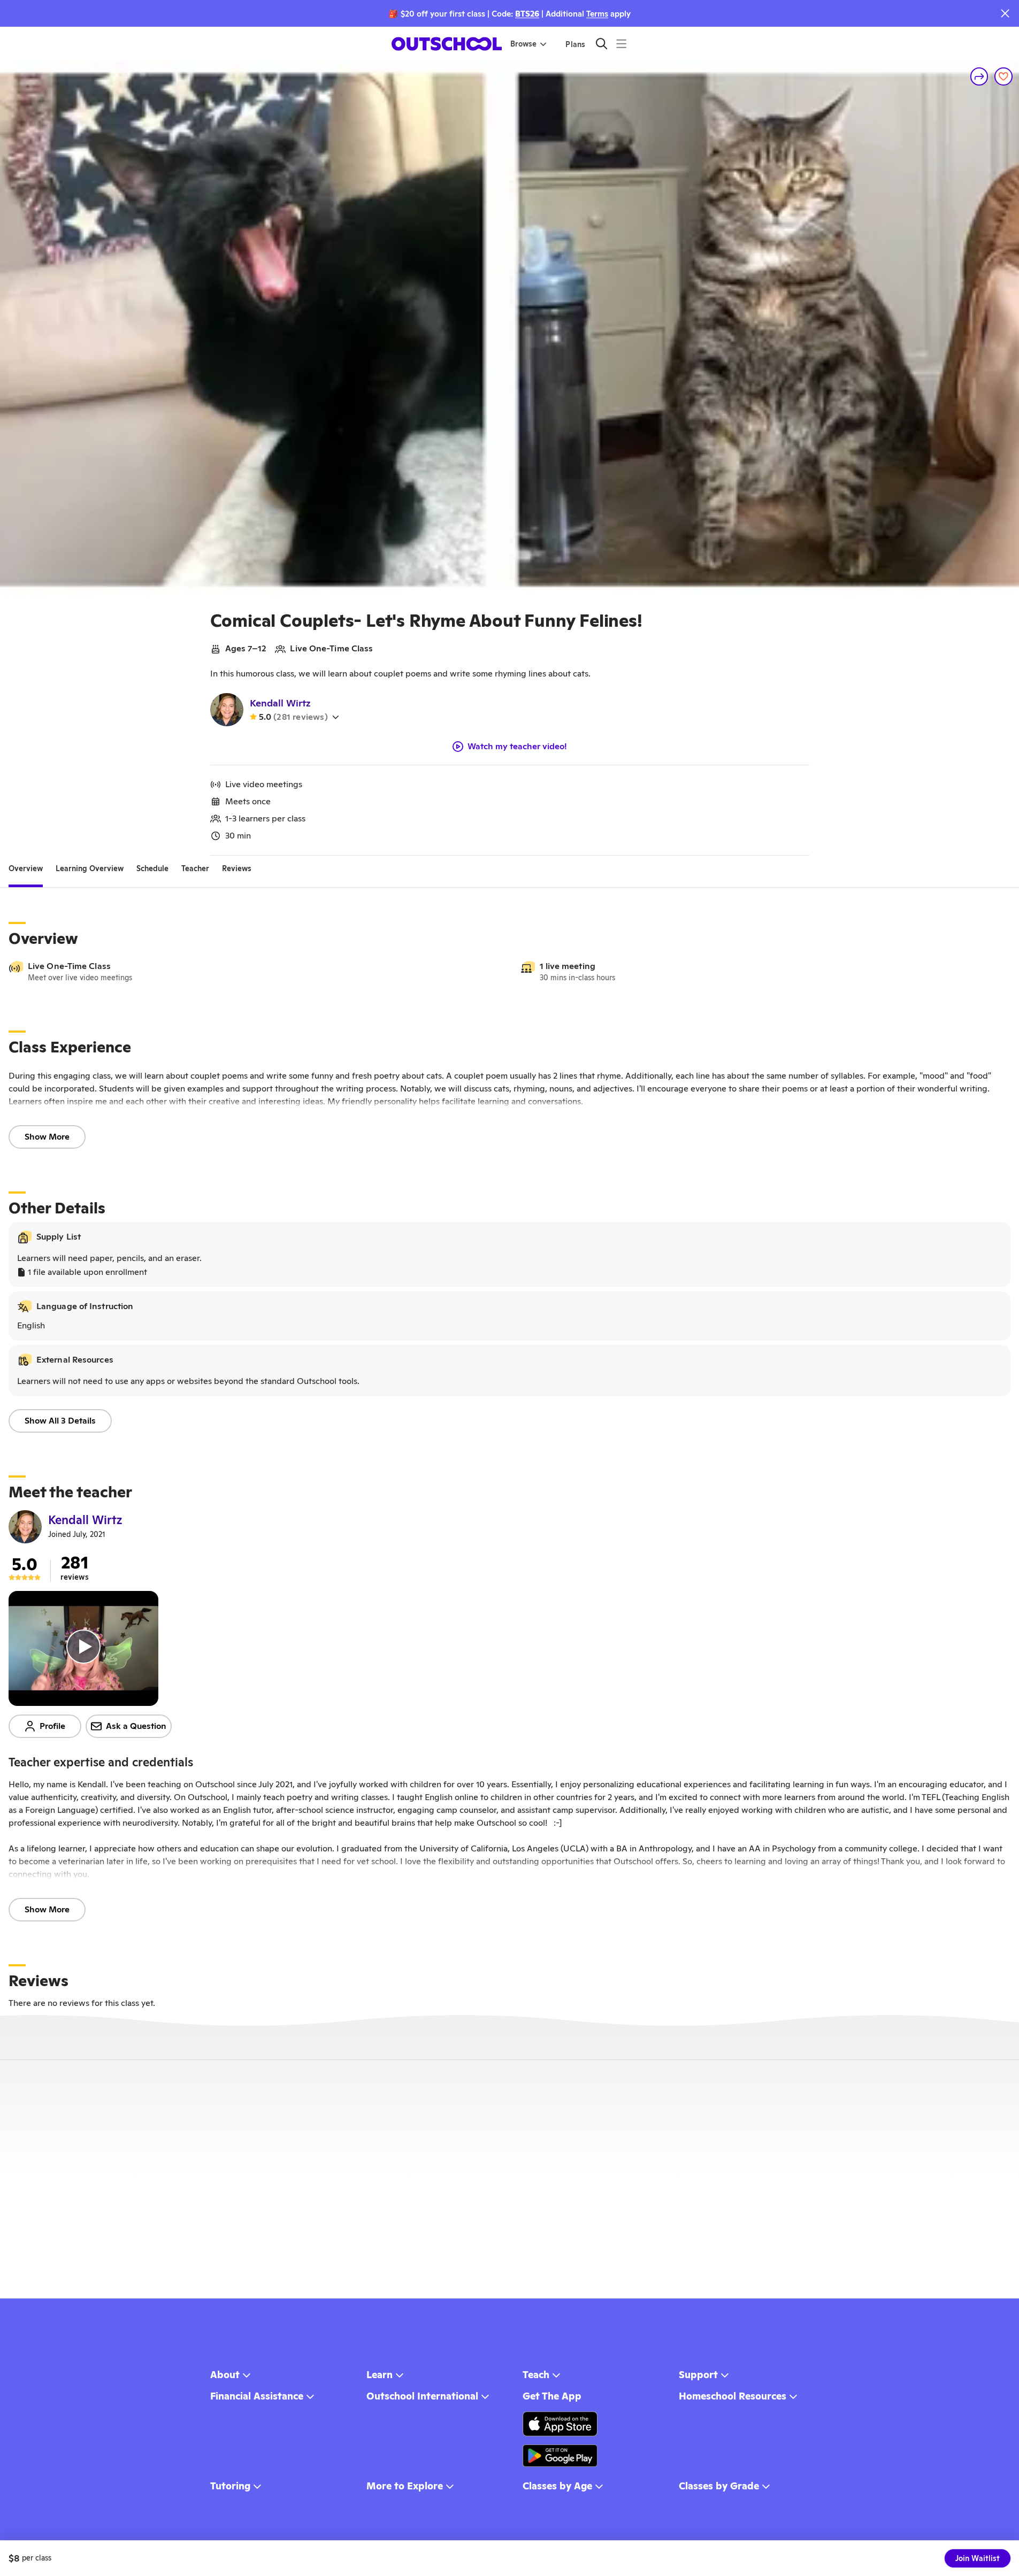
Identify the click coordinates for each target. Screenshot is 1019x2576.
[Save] (1003, 76)
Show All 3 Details (60, 1421)
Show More (47, 1137)
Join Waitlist (978, 2558)
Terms (597, 14)
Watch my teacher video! (517, 747)
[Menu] (621, 44)
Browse (523, 44)
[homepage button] (447, 44)
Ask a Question (136, 1726)
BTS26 (527, 14)
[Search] (602, 44)
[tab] (26, 868)
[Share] (979, 76)
